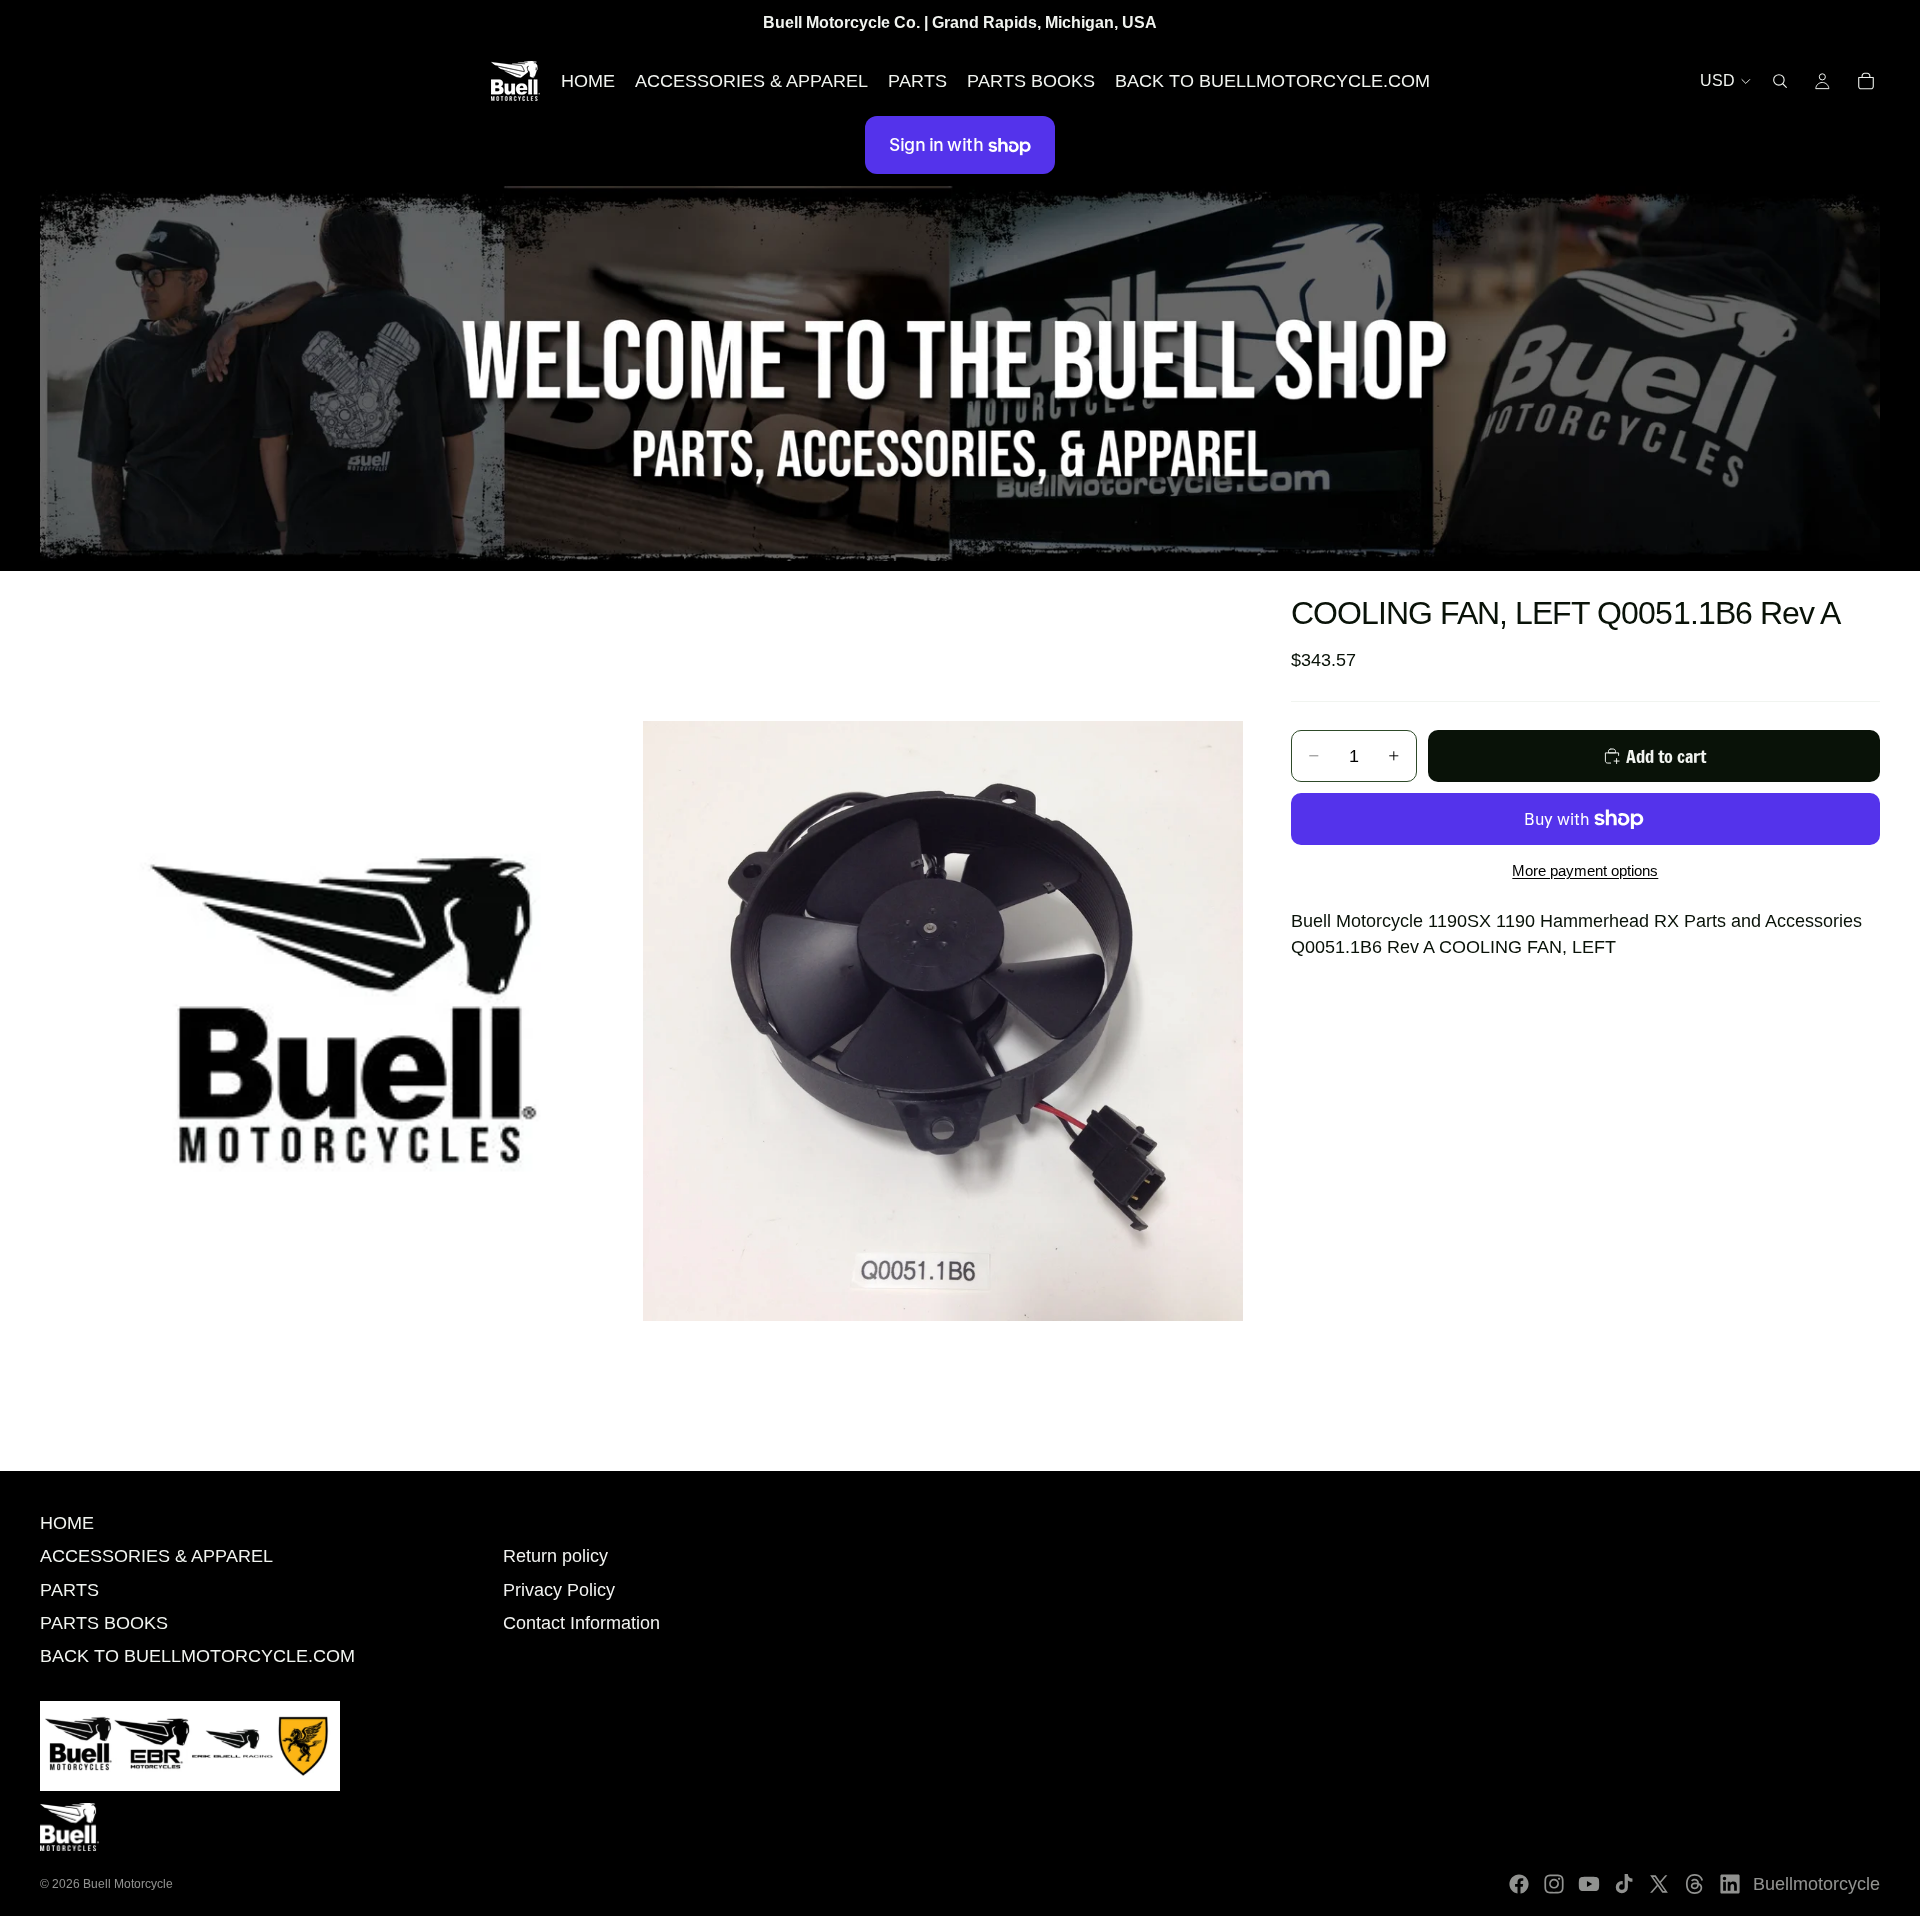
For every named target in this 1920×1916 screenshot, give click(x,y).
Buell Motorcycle (128, 1884)
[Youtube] (1589, 1884)
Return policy (555, 1556)
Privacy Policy (559, 1590)
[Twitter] (1659, 1884)
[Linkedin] (1730, 1884)
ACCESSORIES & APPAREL (156, 1556)
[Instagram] (1554, 1884)
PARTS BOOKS (104, 1623)
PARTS (69, 1590)
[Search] (1780, 81)
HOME (67, 1523)
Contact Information (581, 1623)
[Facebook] (1519, 1884)
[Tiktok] (1624, 1884)
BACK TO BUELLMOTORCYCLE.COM (197, 1656)
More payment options (1585, 870)
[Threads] (1695, 1884)
